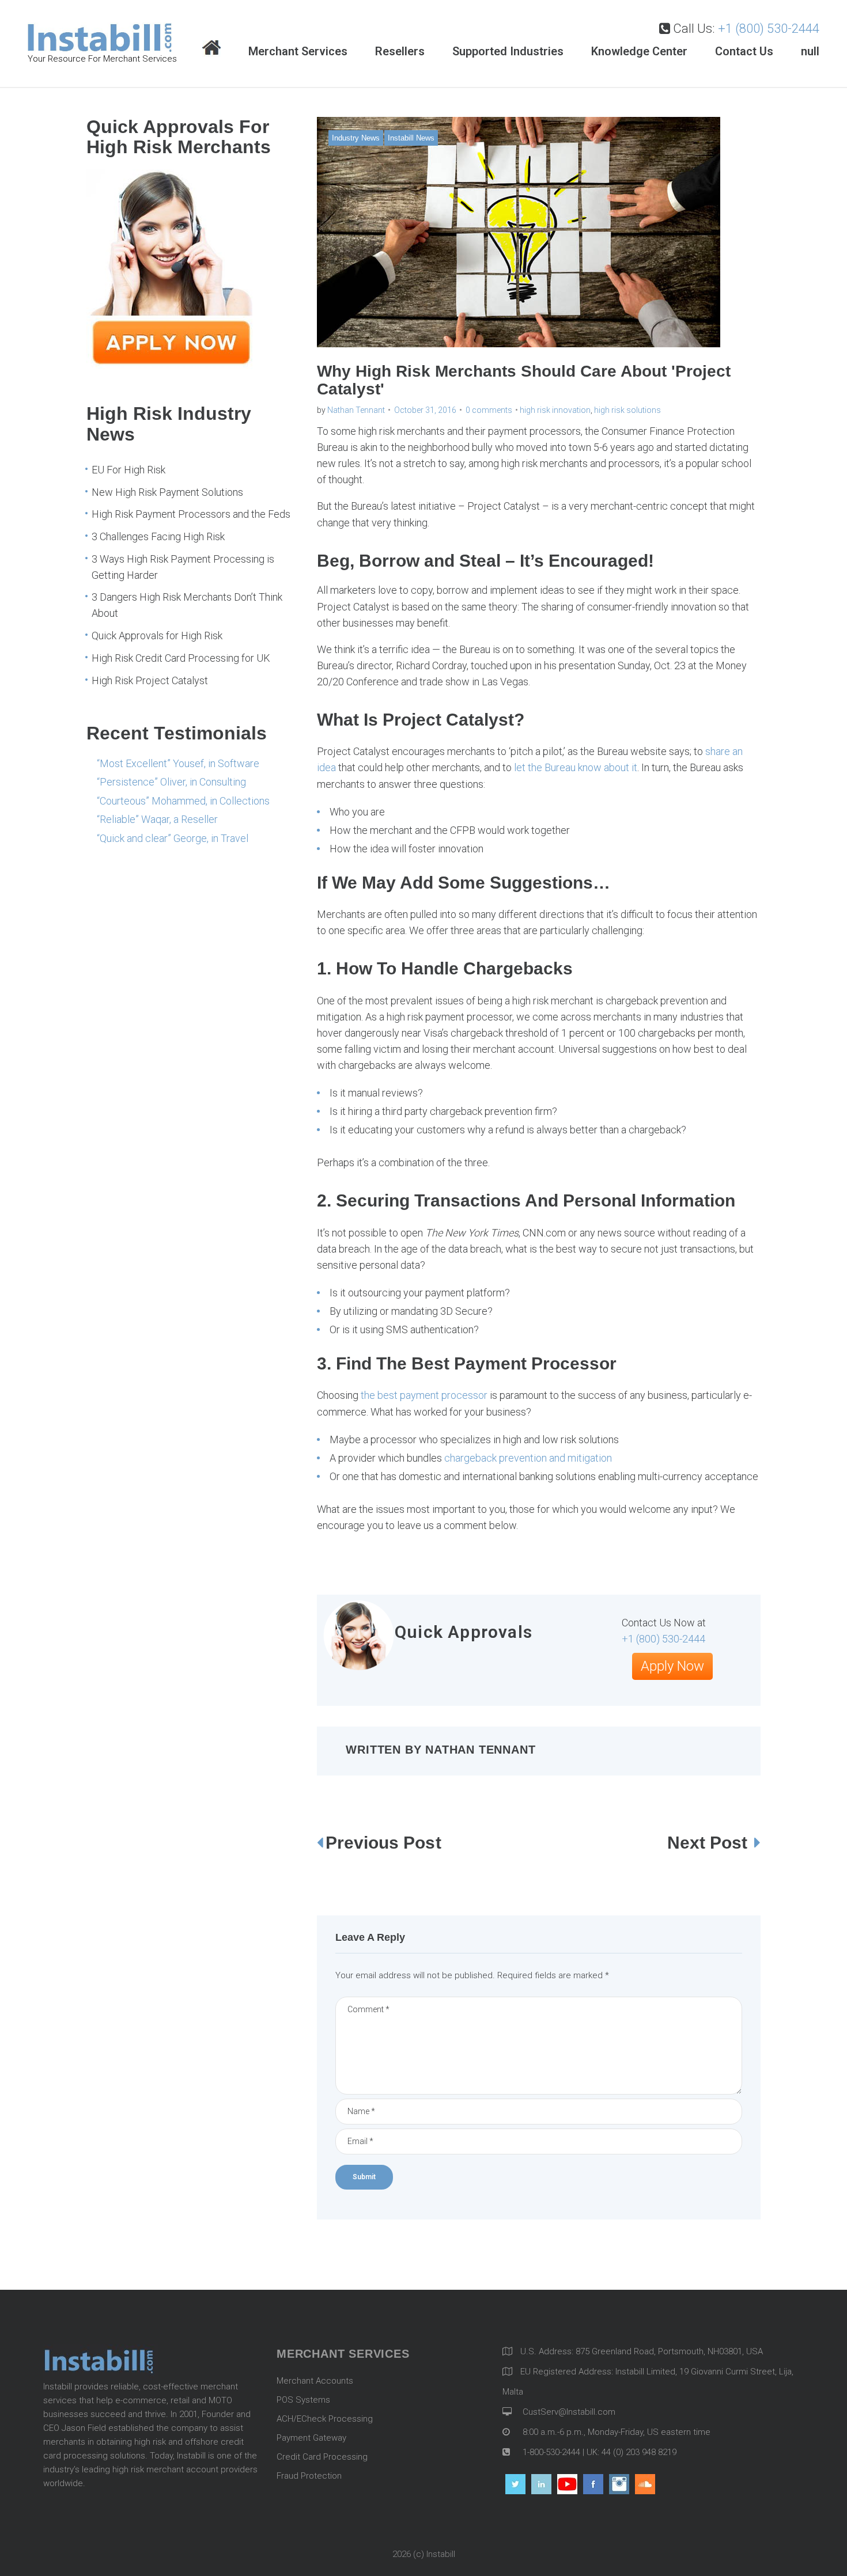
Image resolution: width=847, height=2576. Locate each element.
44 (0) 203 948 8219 (639, 2452)
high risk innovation (555, 410)
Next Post (710, 1843)
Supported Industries (508, 51)
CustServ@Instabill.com (569, 2412)
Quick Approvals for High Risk (157, 636)
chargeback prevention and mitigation (528, 1458)
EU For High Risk (128, 470)
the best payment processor (424, 1395)
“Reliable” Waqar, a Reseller (157, 819)
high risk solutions (627, 410)
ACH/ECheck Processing (325, 2419)
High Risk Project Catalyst (150, 680)
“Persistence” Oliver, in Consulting (171, 782)
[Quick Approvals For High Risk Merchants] (173, 365)
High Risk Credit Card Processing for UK (181, 658)
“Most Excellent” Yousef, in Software (178, 763)
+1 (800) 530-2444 (769, 29)
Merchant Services (298, 51)
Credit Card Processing (322, 2457)
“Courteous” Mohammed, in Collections (183, 801)
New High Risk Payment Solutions (167, 492)
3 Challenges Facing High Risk (158, 536)
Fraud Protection (309, 2476)
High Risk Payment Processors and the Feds (191, 514)
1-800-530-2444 (550, 2452)
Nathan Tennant (356, 410)
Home (211, 49)
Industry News (356, 138)
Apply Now (672, 1666)
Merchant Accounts (315, 2381)
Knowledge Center (639, 51)
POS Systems (303, 2400)
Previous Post (383, 1843)
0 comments (489, 410)
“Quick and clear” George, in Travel (173, 838)
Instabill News (411, 138)
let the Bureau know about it (576, 767)
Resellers (400, 51)
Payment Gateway (311, 2438)
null (810, 51)
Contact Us (744, 51)
